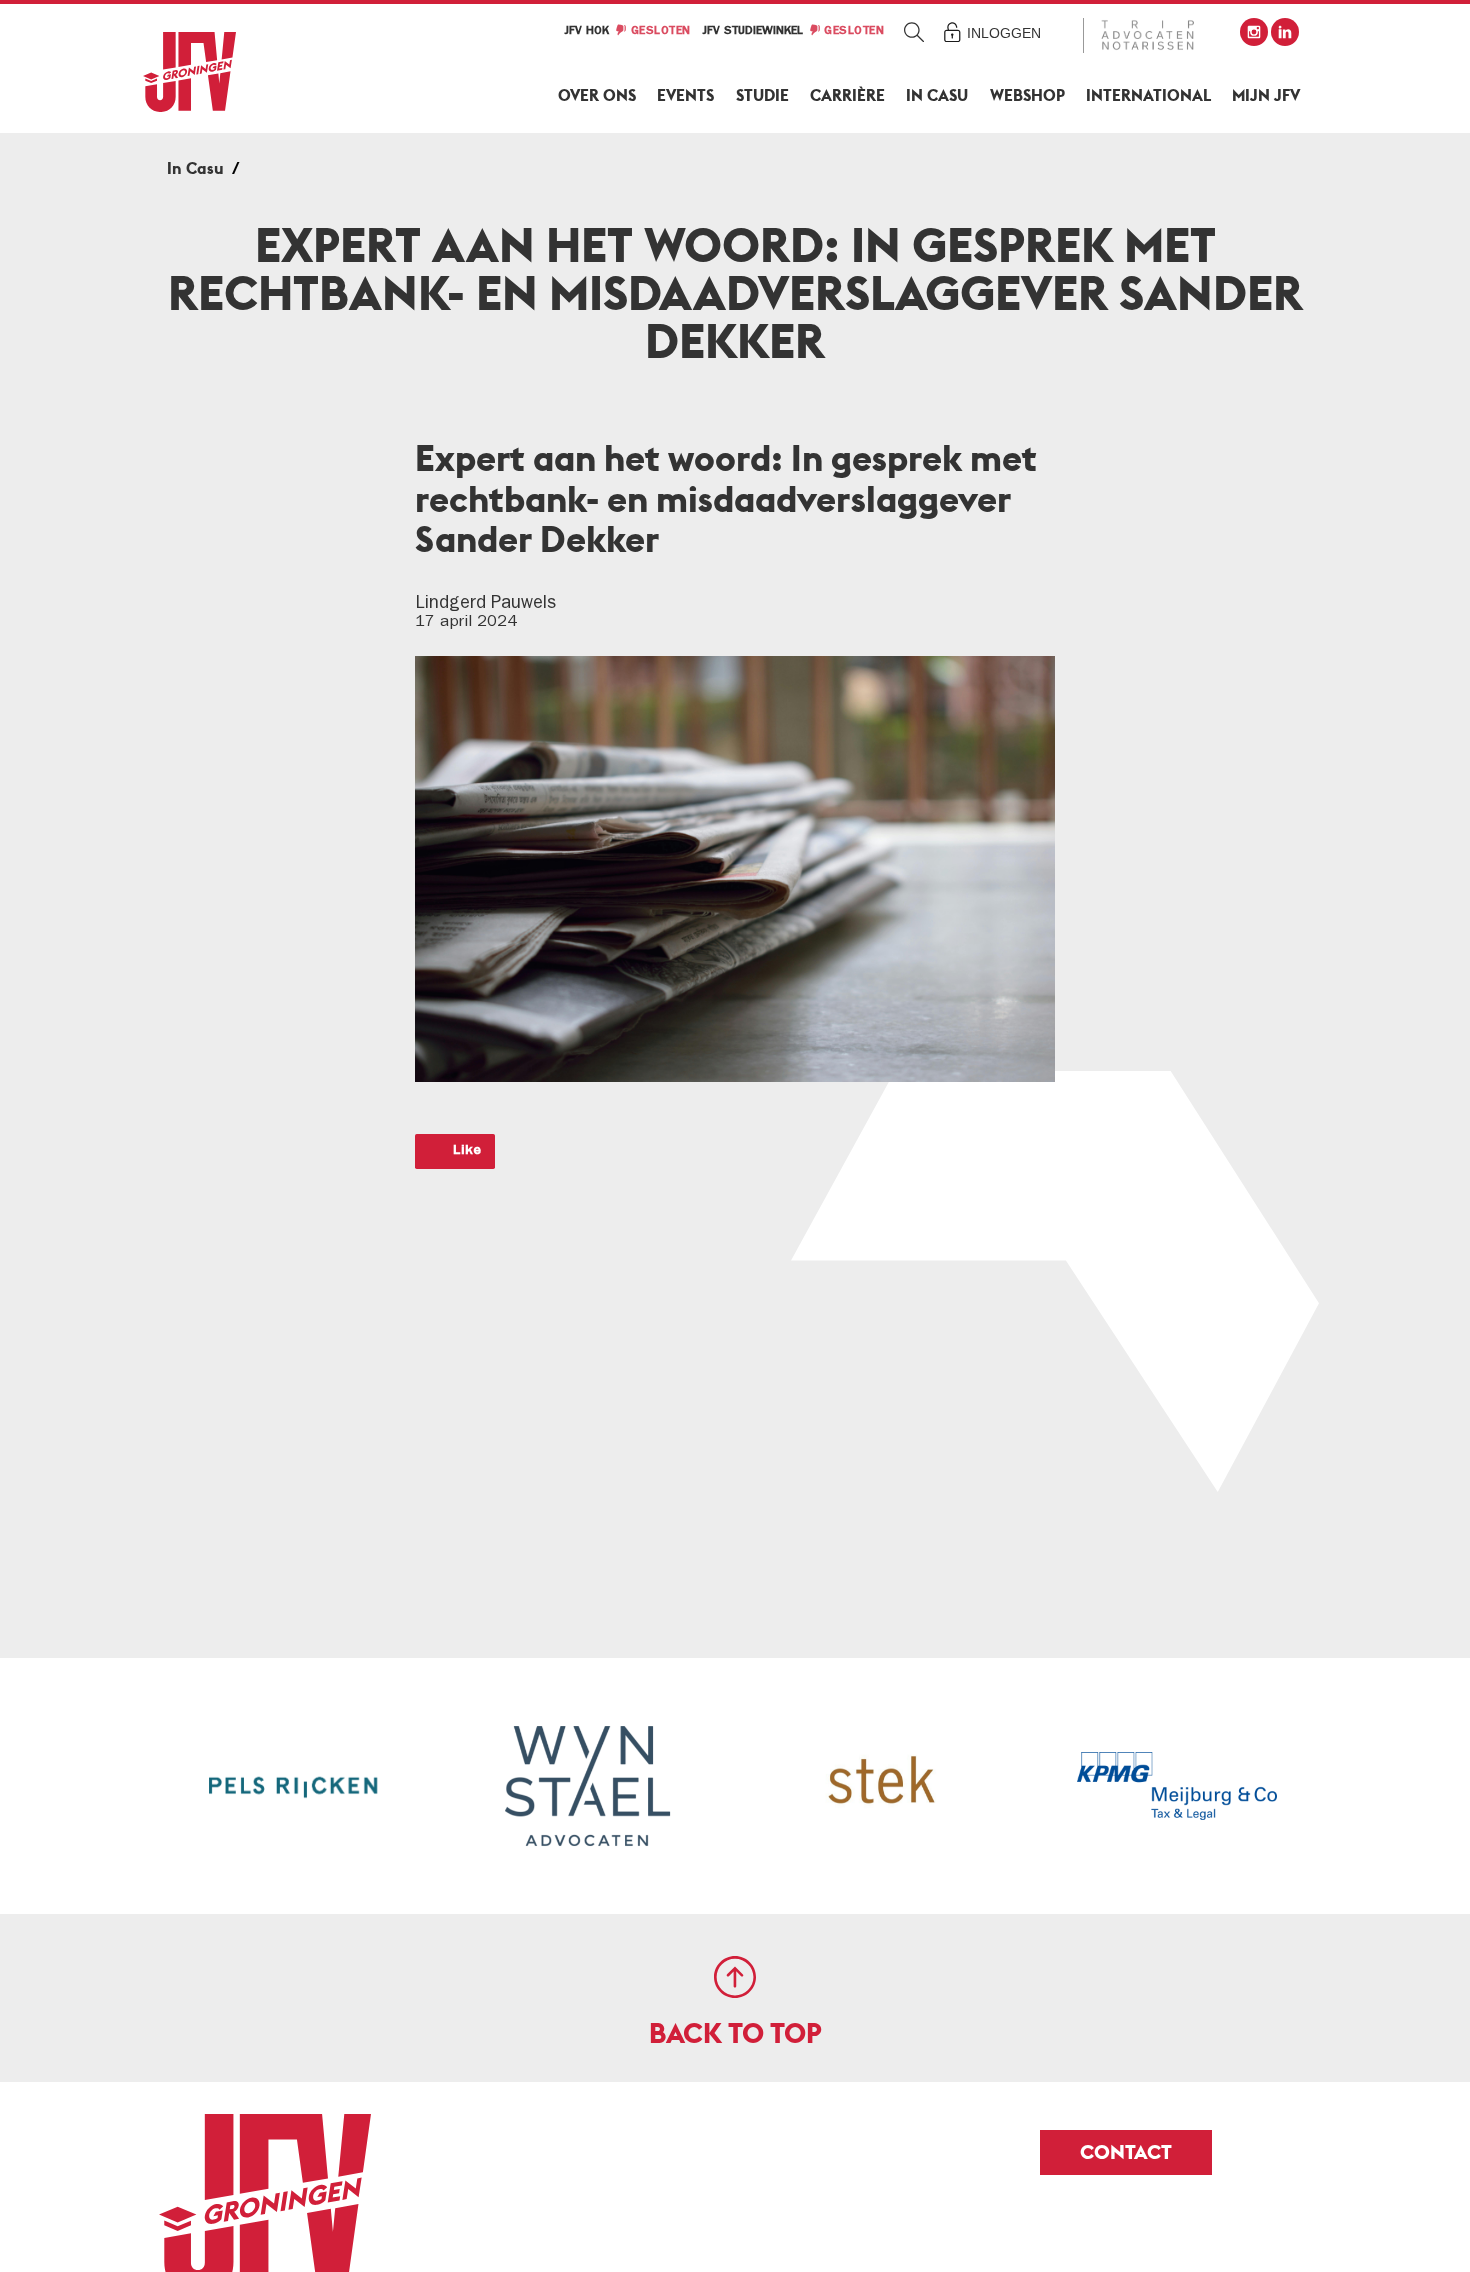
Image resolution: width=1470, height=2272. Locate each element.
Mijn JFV (1266, 95)
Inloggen (1004, 33)
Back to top (735, 2033)
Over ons (597, 95)
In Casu (937, 95)
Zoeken (914, 31)
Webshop (1027, 95)
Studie (762, 95)
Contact (1126, 2152)
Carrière (847, 95)
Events (685, 95)
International (1148, 95)
